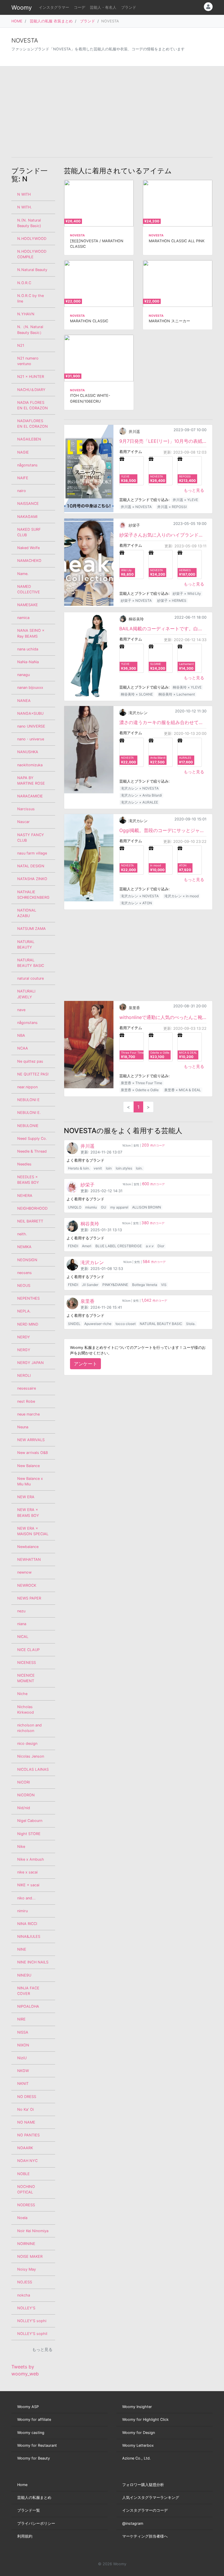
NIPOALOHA (28, 2006)
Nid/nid (24, 1808)
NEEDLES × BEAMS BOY (28, 1180)
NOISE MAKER (30, 2256)
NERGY (24, 1350)
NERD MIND (28, 1324)
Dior (161, 1246)
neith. (22, 1234)
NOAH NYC (27, 2161)
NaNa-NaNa (28, 662)
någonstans (27, 1023)
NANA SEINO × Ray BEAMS (31, 633)
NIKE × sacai (28, 1885)
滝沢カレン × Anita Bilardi (141, 795)
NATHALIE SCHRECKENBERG (33, 895)
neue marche (28, 1414)
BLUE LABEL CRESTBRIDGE (119, 1246)
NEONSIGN (27, 1260)
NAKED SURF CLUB (29, 532)
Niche (22, 1694)
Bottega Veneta (145, 1285)
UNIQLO (75, 1207)
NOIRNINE (26, 2244)
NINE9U (24, 1975)
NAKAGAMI (27, 517)
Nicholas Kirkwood (26, 1710)
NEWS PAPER (29, 1598)
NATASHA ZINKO (32, 879)
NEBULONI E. (29, 1113)
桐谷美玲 (136, 619)
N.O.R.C (24, 283)
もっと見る (194, 490)
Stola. (191, 1324)
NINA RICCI (27, 1924)
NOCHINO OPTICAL (26, 2189)
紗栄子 (134, 525)
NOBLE (23, 2174)
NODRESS (26, 2205)
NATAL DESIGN (31, 866)
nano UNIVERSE (31, 726)
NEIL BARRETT (30, 1221)
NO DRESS (27, 2097)
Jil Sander (90, 1285)
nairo (22, 491)
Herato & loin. (79, 1168)
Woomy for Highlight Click (145, 2420)
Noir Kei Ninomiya (33, 2231)
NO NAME (26, 2122)
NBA (21, 1035)
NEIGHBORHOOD (32, 1208)
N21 (21, 345)
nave (21, 1010)
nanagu (23, 675)
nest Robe (26, 1401)
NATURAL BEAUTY (26, 944)
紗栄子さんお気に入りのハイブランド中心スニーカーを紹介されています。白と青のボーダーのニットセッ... (163, 535)
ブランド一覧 (29, 2510)
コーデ (79, 7)
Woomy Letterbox (138, 2445)
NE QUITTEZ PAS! (33, 1074)
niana (22, 1624)
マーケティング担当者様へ (145, 2536)
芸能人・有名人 (103, 7)
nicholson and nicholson (29, 1728)
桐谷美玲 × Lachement (177, 694)
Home (22, 2485)
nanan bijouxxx (30, 688)
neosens (24, 1273)
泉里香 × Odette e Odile (140, 1090)
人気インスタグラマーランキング (151, 2498)
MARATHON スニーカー (169, 321)
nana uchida (28, 649)
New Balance (28, 1466)
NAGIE (23, 452)
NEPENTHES (28, 1298)
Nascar (23, 822)
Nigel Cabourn (30, 1821)
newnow (24, 1572)
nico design (27, 1743)
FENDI (73, 1246)
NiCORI (23, 1782)
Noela (22, 2218)
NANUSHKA (28, 752)
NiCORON (26, 1795)
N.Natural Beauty (32, 270)
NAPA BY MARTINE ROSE (31, 781)
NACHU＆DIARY (31, 390)
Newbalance (28, 1547)
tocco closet (126, 1324)
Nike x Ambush (31, 1859)
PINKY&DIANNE (115, 1285)
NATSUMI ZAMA (32, 929)
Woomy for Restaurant (37, 2445)
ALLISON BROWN (147, 1207)
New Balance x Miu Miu (30, 1481)
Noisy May (27, 2269)
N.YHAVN (26, 314)
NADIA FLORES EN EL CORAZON (33, 405)
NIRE (21, 2019)
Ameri (87, 1246)
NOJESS (25, 2282)
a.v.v (150, 1246)
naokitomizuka (30, 765)
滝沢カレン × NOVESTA (140, 788)
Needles (24, 1164)
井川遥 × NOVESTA (136, 507)
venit (98, 1168)
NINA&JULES (29, 1937)
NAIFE (23, 478)
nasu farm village (32, 853)
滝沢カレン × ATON (136, 903)
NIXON (23, 2045)
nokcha (24, 2295)
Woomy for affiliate (34, 2420)
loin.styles (124, 1168)
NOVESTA (77, 235)
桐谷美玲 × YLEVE (187, 687)
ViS (164, 1285)
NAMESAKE (28, 605)
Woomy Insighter (137, 2407)
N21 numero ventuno (28, 361)
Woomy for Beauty (34, 2458)
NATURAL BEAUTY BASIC (161, 1324)
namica (23, 618)
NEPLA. (24, 1311)
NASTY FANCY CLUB (31, 838)
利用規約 (25, 2536)
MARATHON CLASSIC (89, 321)
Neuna (23, 1427)
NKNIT (23, 2084)
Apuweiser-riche (98, 1324)
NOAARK (25, 2148)
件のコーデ (153, 1145)
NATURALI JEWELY (26, 994)
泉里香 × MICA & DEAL (183, 1090)
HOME (17, 21)
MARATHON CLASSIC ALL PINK (177, 241)
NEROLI (24, 1375)
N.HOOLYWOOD (32, 239)
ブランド (129, 7)
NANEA (24, 701)
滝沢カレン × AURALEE (139, 802)
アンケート (85, 1364)
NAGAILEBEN (29, 439)
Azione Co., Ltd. (136, 2458)
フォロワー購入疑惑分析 (143, 2485)
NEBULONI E (28, 1100)
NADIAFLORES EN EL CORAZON (33, 424)
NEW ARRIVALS (31, 1440)
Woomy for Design (139, 2433)
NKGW (23, 2071)
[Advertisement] (112, 112)
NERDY (24, 1337)
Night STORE (29, 1834)
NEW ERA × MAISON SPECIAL (33, 1531)
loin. (139, 1168)
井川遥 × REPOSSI (172, 507)
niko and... (26, 1898)
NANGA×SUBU (30, 713)
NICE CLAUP (28, 1650)
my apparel (119, 1207)
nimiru (22, 1911)
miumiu (91, 1207)
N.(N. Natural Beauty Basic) (29, 223)
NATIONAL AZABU (27, 913)
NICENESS (27, 1663)
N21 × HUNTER (31, 377)
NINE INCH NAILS (33, 1962)
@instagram (133, 2523)
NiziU (22, 2058)
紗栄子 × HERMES (172, 600)
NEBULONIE (28, 1126)
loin (109, 1168)
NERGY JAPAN (30, 1363)
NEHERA (25, 1196)
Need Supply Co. (32, 1138)
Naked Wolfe (28, 548)
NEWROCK (27, 1585)
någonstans (27, 465)
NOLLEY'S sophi (32, 2321)
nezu (21, 1611)
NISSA (23, 2032)
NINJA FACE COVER (28, 1991)
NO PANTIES (28, 2135)
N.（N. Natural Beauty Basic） (30, 330)
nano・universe (31, 739)
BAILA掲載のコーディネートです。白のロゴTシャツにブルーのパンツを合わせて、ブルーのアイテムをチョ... (163, 629)
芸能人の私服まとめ (34, 2498)
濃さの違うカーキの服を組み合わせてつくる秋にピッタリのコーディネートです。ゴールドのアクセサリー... (163, 722)
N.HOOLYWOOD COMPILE (32, 254)
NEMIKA (24, 1247)
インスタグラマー (54, 7)
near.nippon (27, 1087)
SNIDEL (74, 1324)
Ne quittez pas (30, 1061)
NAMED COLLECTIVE (29, 589)
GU (104, 1207)
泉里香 (134, 1008)
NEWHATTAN (29, 1559)
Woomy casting (31, 2433)
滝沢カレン (138, 713)
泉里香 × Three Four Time (141, 1083)
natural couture (30, 978)
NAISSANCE (28, 504)
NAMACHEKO (29, 561)
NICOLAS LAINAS (33, 1769)
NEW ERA (26, 1497)
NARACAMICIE (30, 796)
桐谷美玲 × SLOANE (137, 694)
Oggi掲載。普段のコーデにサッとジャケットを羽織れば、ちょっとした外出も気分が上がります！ (163, 830)
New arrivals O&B (33, 1453)
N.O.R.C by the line (30, 298)
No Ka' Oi (26, 2109)
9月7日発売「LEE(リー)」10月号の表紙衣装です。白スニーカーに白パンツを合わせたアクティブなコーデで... (163, 441)
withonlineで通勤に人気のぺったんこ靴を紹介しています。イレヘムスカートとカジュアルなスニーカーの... (163, 1017)
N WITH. (24, 207)
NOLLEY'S (26, 2308)
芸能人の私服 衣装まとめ (51, 21)
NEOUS (24, 1286)
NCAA (23, 1048)
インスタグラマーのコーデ (145, 2510)
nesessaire (27, 1388)
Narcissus (26, 809)
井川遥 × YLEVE (185, 500)
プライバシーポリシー (36, 2523)
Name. (23, 574)
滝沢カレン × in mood (181, 896)
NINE (22, 1949)
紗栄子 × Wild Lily (187, 593)
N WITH (24, 194)
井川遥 (134, 432)
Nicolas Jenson (31, 1756)
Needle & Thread (32, 1151)
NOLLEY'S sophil (32, 2334)
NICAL (23, 1637)
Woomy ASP (28, 2407)
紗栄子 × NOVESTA (136, 600)
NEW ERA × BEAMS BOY (28, 1512)
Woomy (22, 8)
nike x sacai (27, 1872)
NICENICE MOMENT (26, 1678)
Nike (21, 1847)
